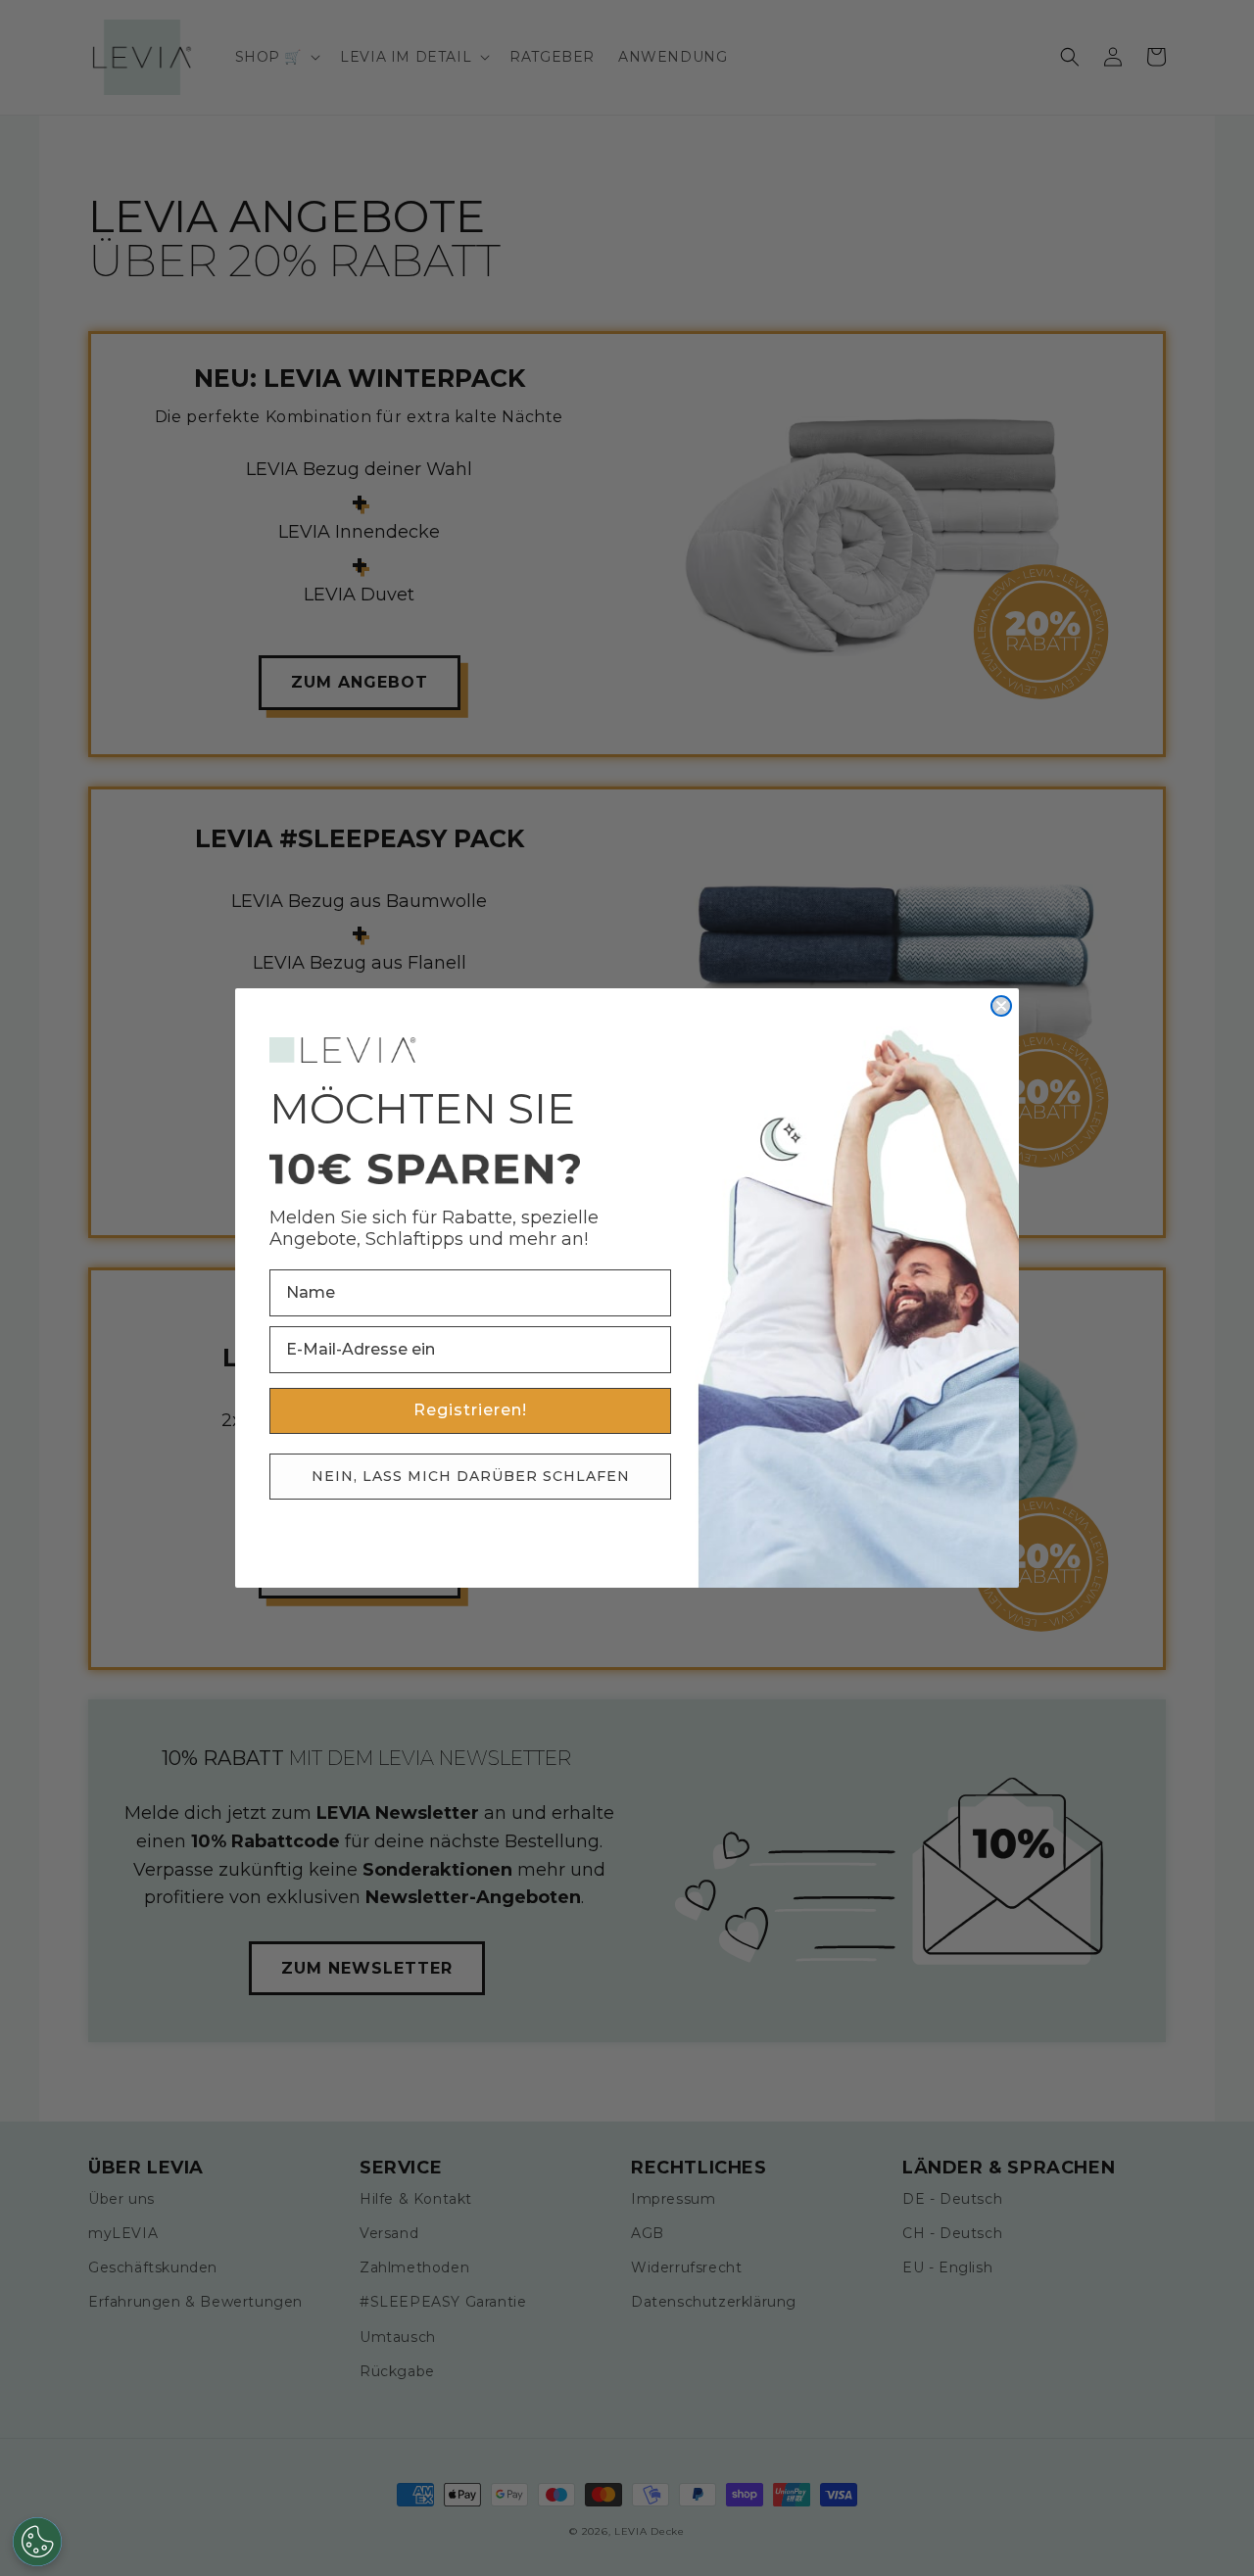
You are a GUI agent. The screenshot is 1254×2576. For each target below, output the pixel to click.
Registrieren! (470, 1410)
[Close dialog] (1001, 1006)
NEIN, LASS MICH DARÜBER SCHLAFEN (471, 1476)
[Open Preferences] (37, 2542)
